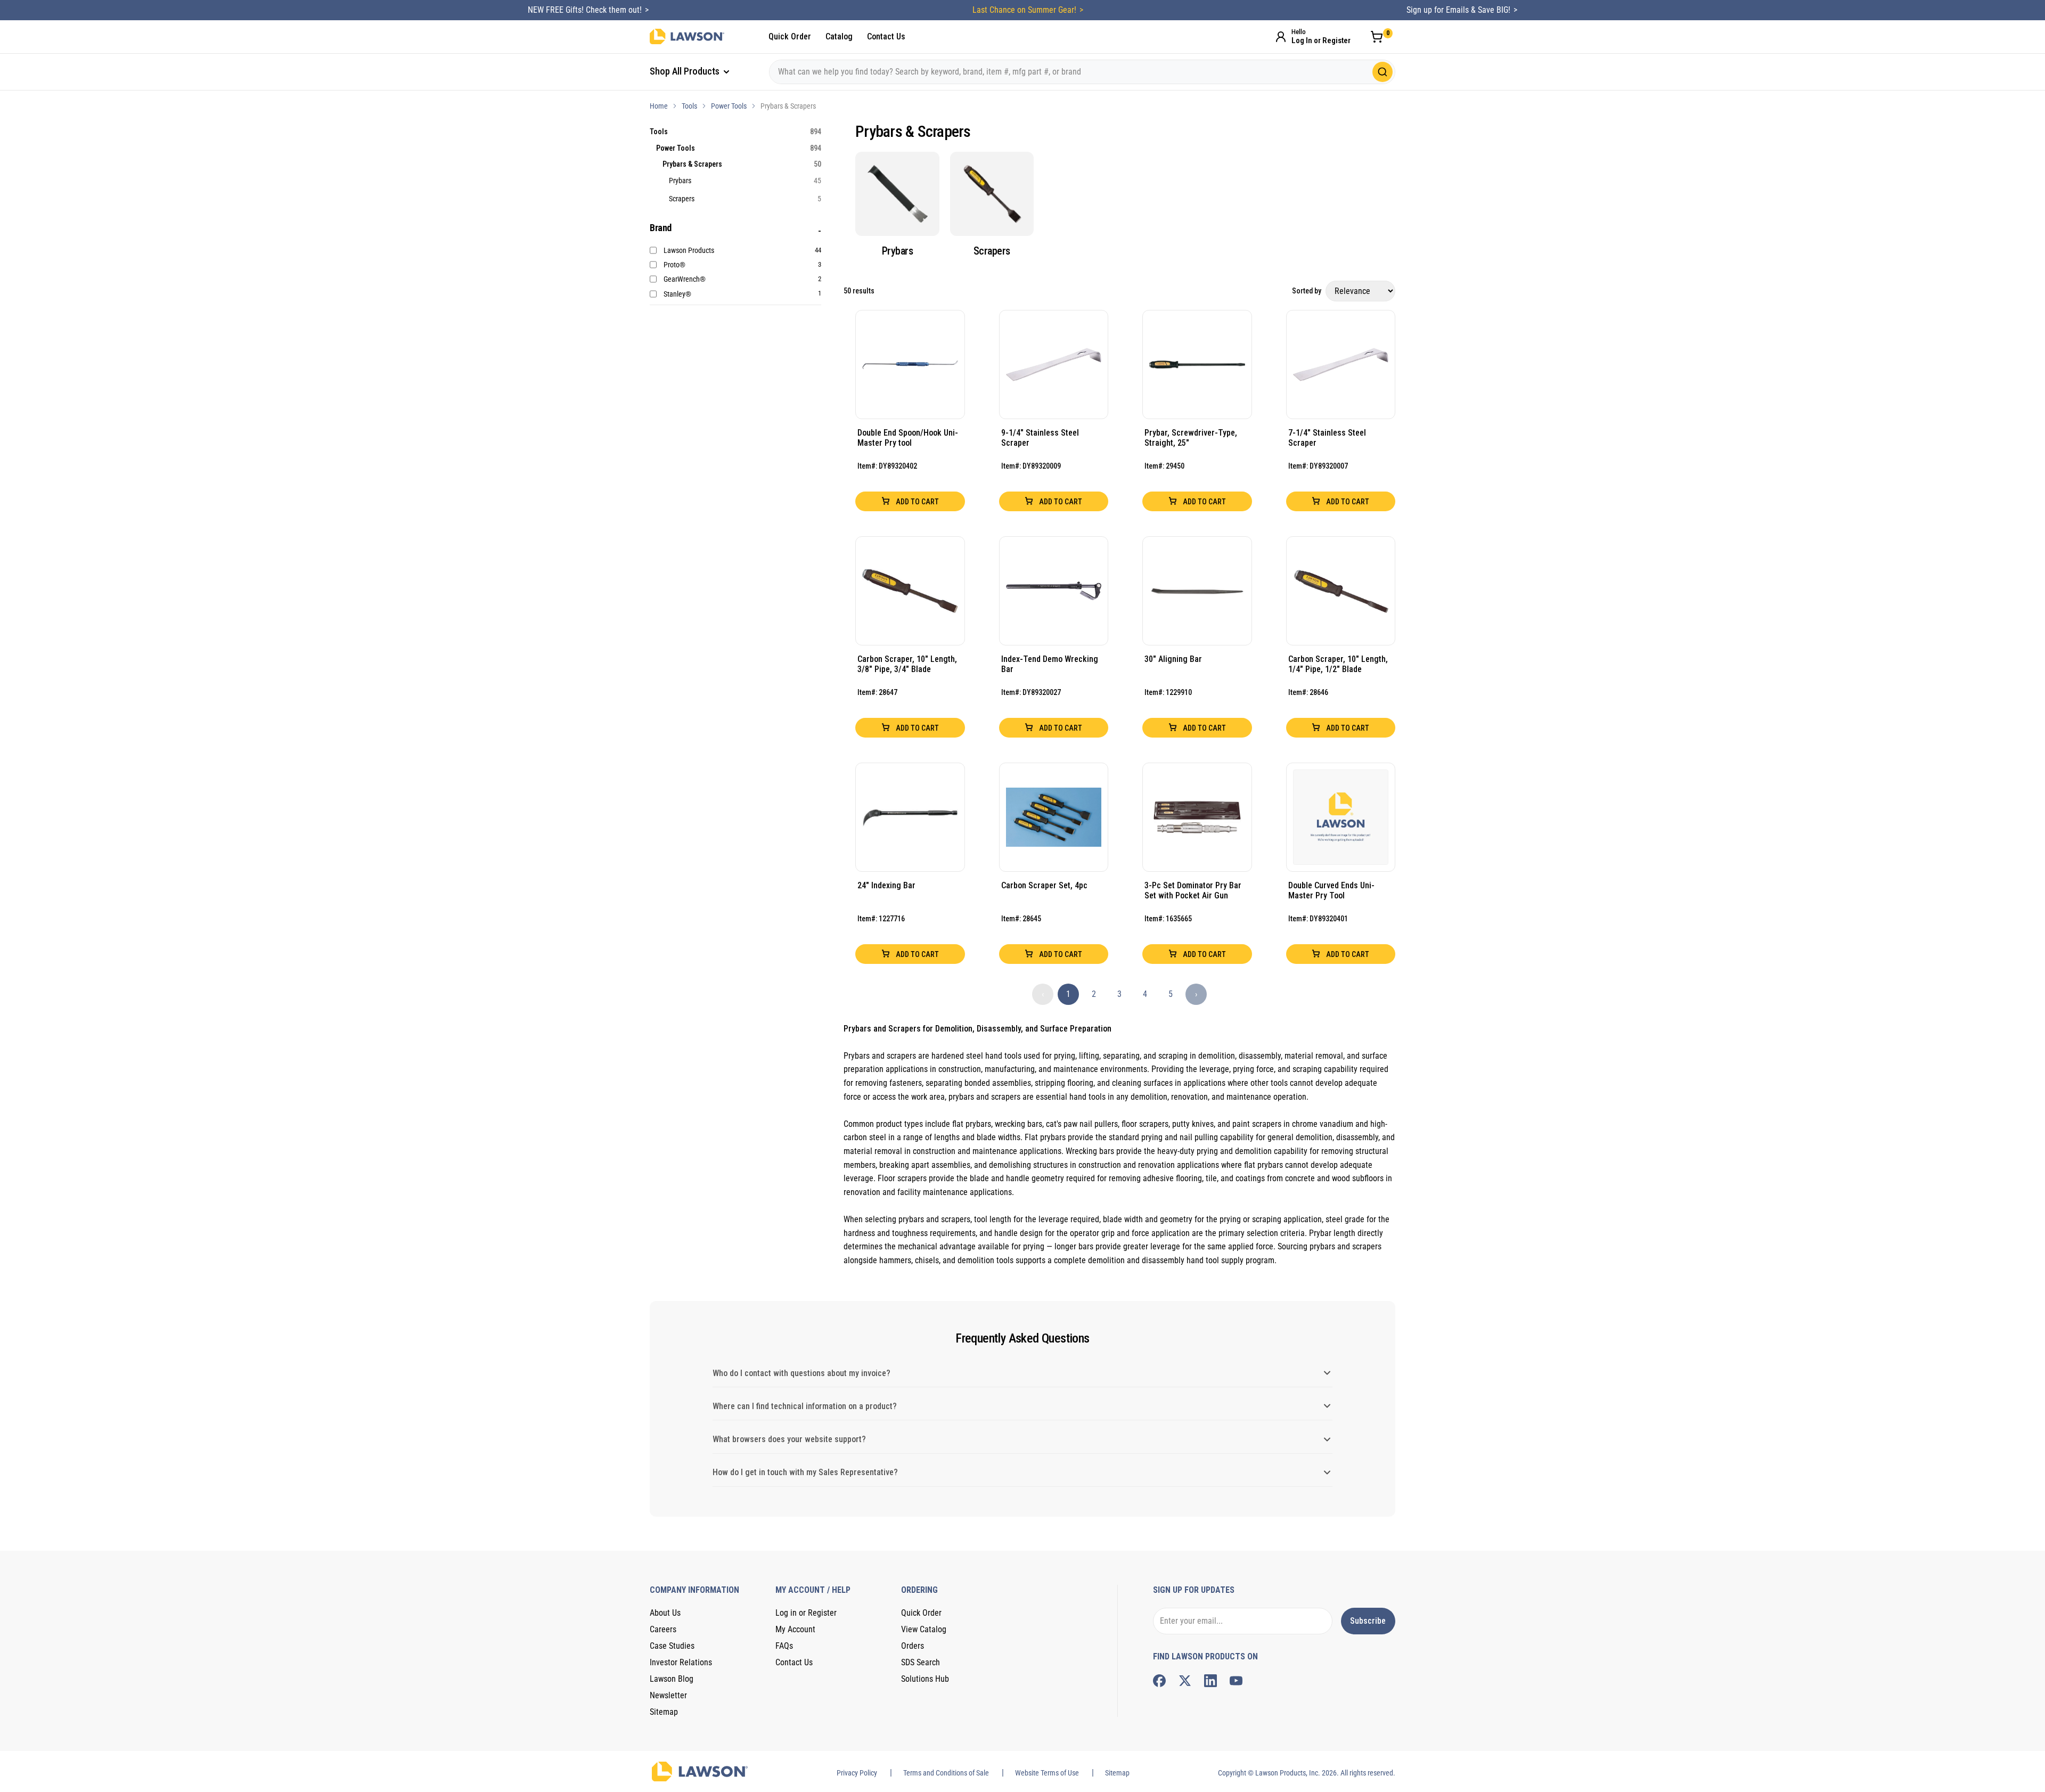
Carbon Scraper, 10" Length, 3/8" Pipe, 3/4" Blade (907, 664)
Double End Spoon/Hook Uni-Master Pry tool (908, 438)
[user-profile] (1281, 37)
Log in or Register (806, 1613)
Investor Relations (681, 1662)
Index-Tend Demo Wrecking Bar (1050, 664)
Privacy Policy (857, 1773)
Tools (689, 106)
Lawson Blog (672, 1679)
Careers (663, 1629)
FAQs (784, 1646)
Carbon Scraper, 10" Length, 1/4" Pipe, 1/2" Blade (1338, 664)
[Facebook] (1159, 1681)
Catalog (839, 36)
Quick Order (790, 36)
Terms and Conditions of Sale (946, 1773)
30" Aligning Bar (1173, 659)
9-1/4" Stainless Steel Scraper (1040, 438)
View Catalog (924, 1629)
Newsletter (668, 1695)
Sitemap (664, 1712)
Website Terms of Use (1047, 1773)
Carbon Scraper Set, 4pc (1044, 885)
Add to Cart (917, 502)
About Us (665, 1613)
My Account (795, 1629)
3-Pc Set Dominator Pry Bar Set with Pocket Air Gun (1193, 890)
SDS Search (921, 1662)
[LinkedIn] (1210, 1681)
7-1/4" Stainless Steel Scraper (1327, 438)
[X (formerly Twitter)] (1185, 1681)
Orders (913, 1646)
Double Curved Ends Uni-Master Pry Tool (1331, 890)
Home (659, 106)
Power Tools (729, 106)
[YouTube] (1236, 1681)
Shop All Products (686, 71)
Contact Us (886, 36)
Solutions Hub (925, 1679)
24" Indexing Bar (886, 885)
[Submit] (1383, 72)
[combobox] (1082, 72)
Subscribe (1368, 1621)
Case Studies (672, 1646)
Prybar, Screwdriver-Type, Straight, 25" (1191, 438)
